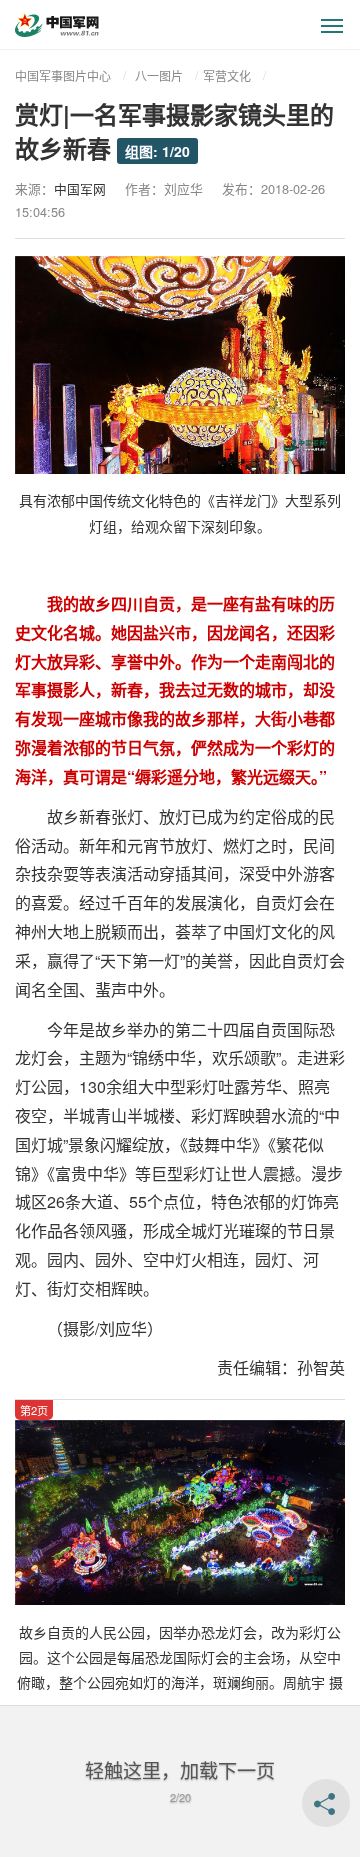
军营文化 (227, 75)
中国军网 (80, 188)
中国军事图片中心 (63, 75)
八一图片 (159, 75)
